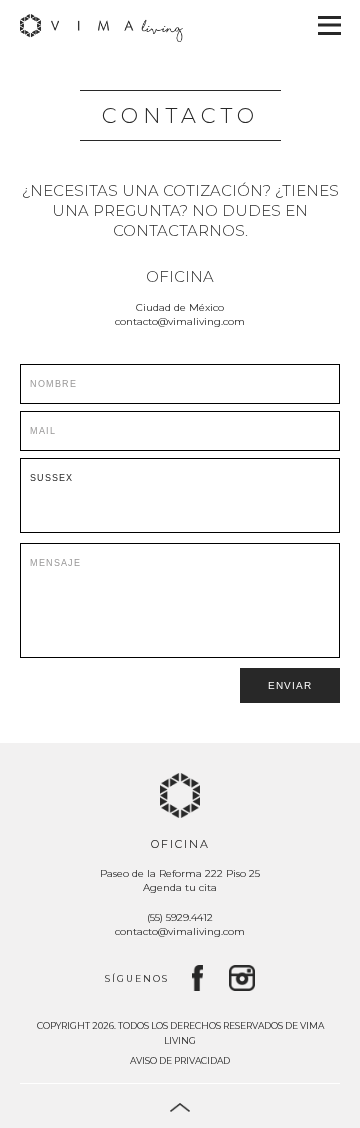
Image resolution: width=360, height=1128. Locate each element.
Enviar (290, 685)
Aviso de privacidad (180, 1060)
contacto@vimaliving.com (180, 321)
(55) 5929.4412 (180, 917)
